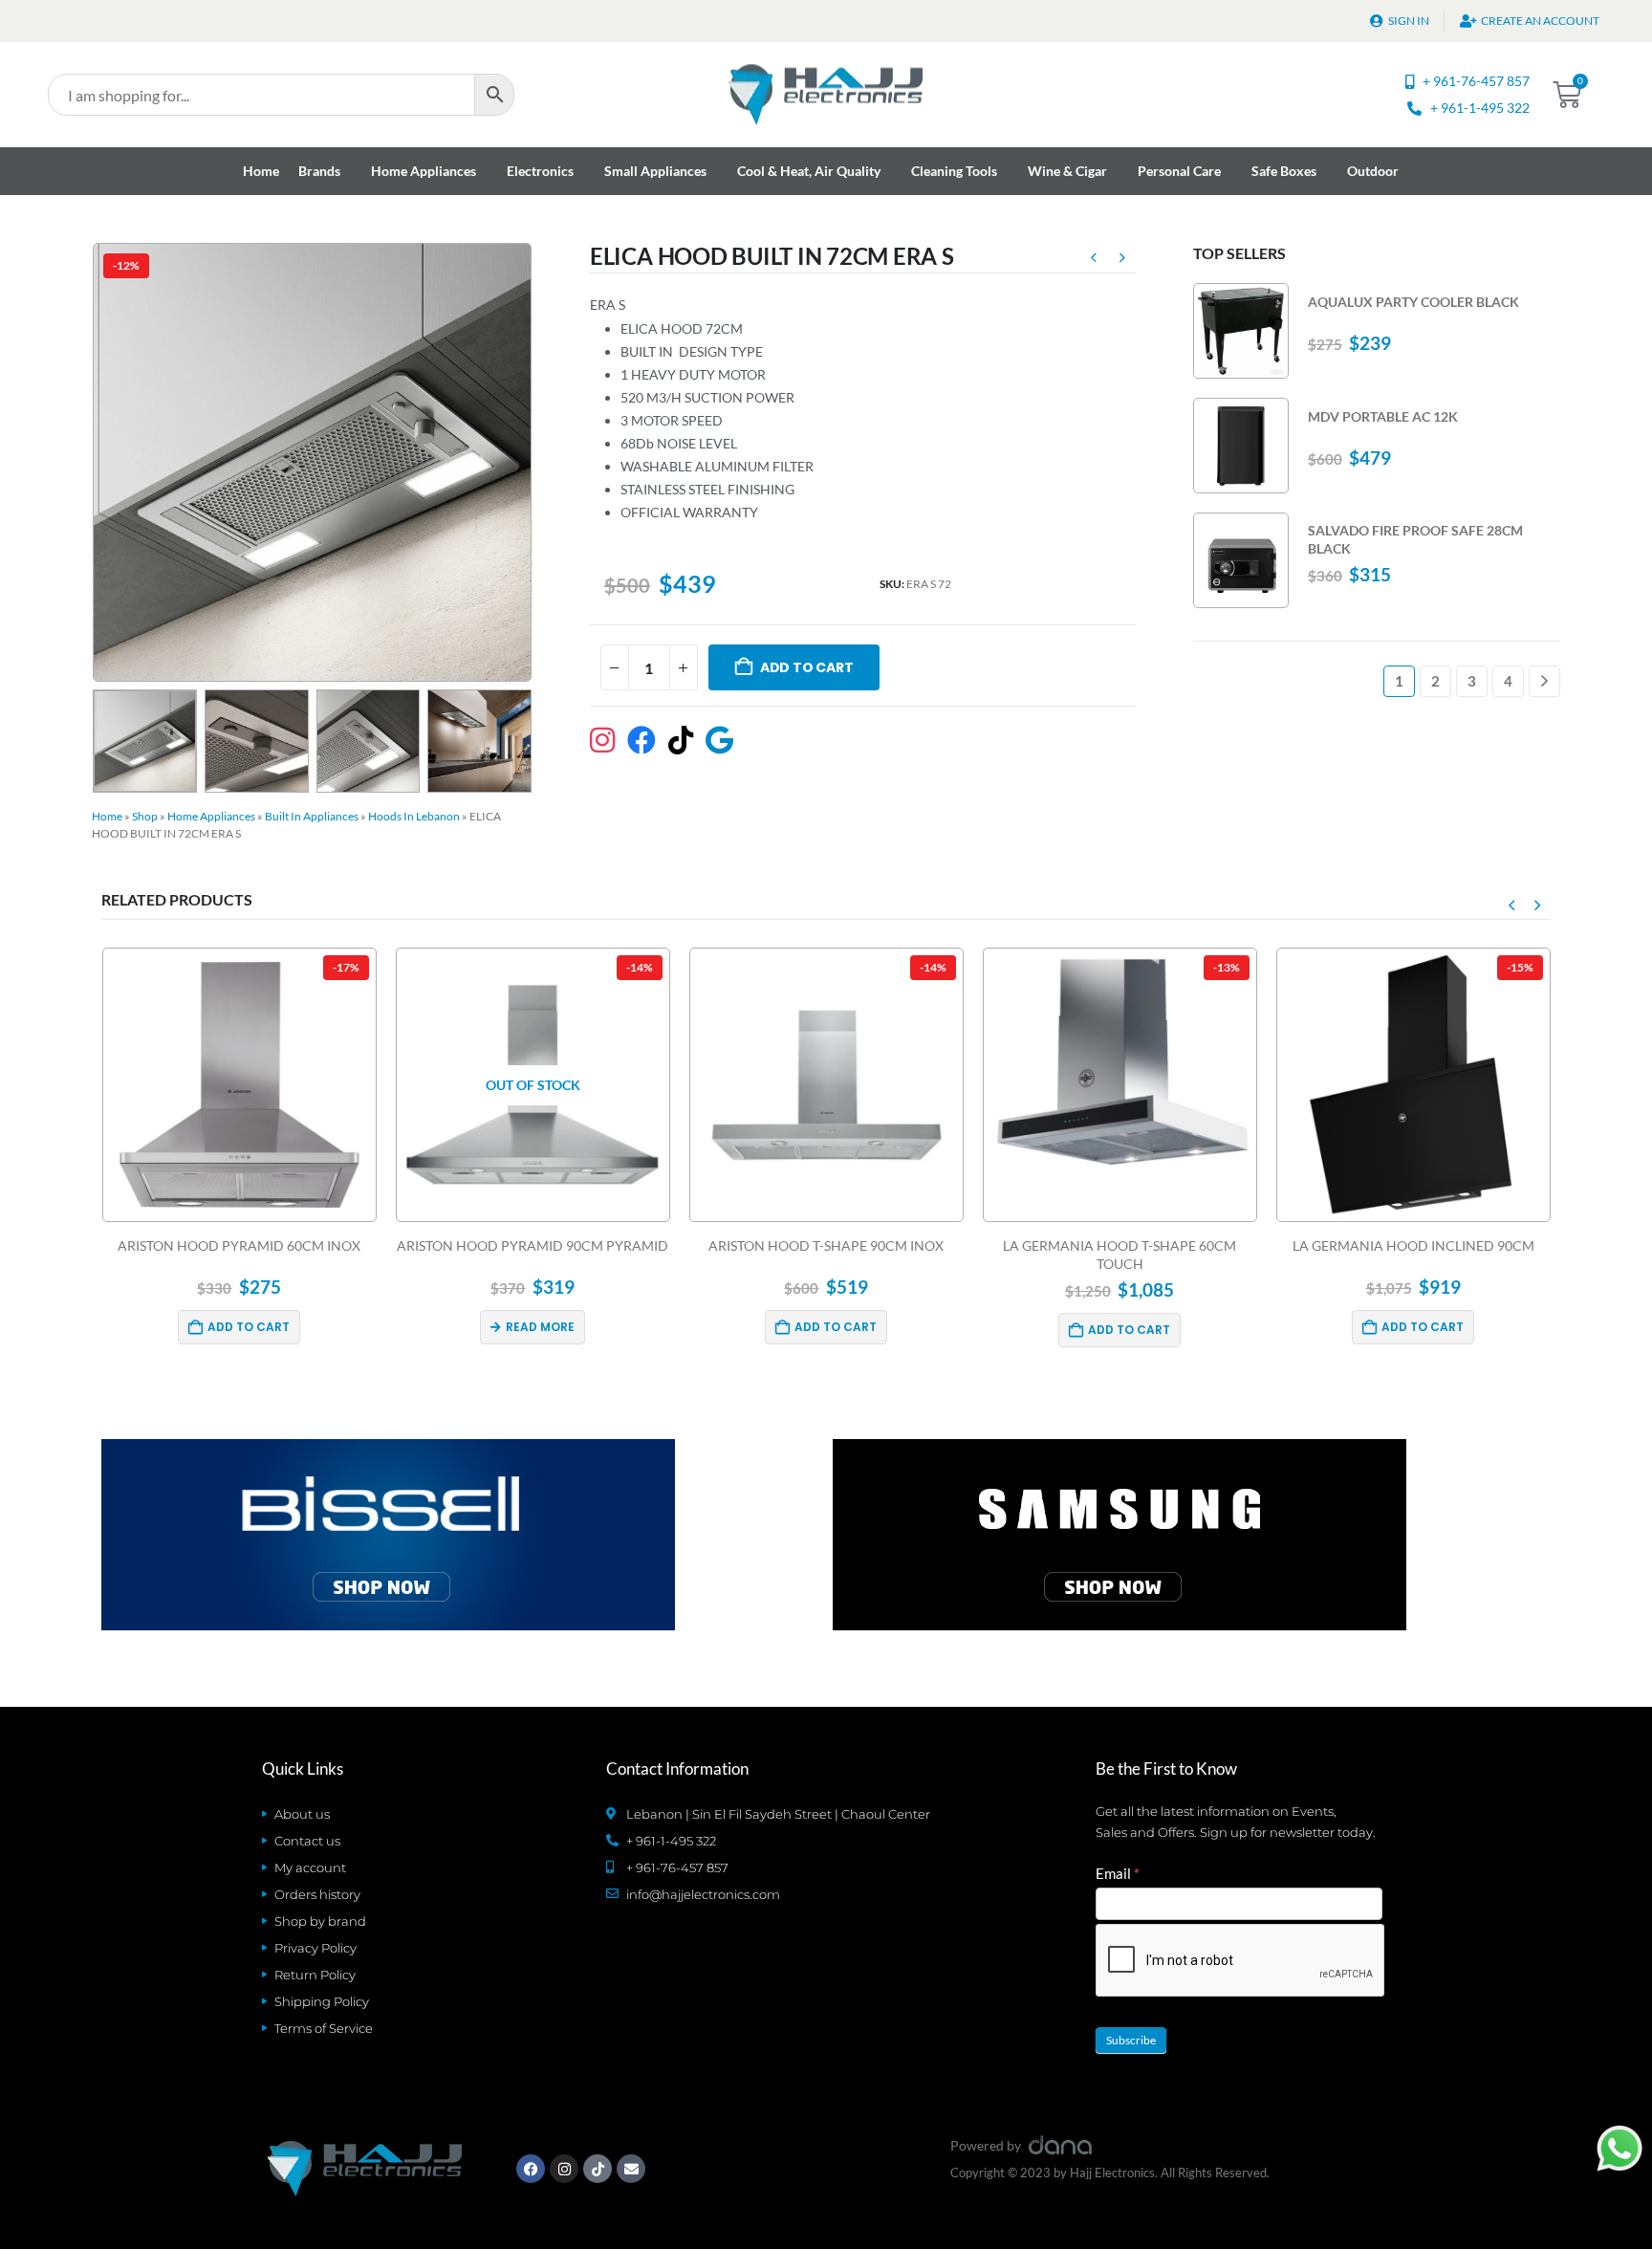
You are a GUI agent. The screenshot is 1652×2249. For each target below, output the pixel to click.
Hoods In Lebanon (414, 816)
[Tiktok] (598, 2169)
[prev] (1094, 260)
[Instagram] (564, 2169)
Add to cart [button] (542, 1327)
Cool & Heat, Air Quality (809, 171)
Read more (247, 1327)
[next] (1122, 260)
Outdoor (1373, 171)
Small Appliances (655, 171)
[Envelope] (631, 2169)
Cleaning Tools (954, 171)
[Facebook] (531, 2169)
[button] (97, 462)
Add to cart (807, 667)
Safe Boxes (1284, 171)
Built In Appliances (312, 816)
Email (1118, 1873)
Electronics (540, 171)
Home (261, 171)
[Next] (1544, 681)
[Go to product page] (1241, 331)
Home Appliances (424, 171)
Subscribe (1131, 2040)
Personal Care (1179, 171)
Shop (145, 816)
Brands (319, 171)
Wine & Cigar (1067, 171)
